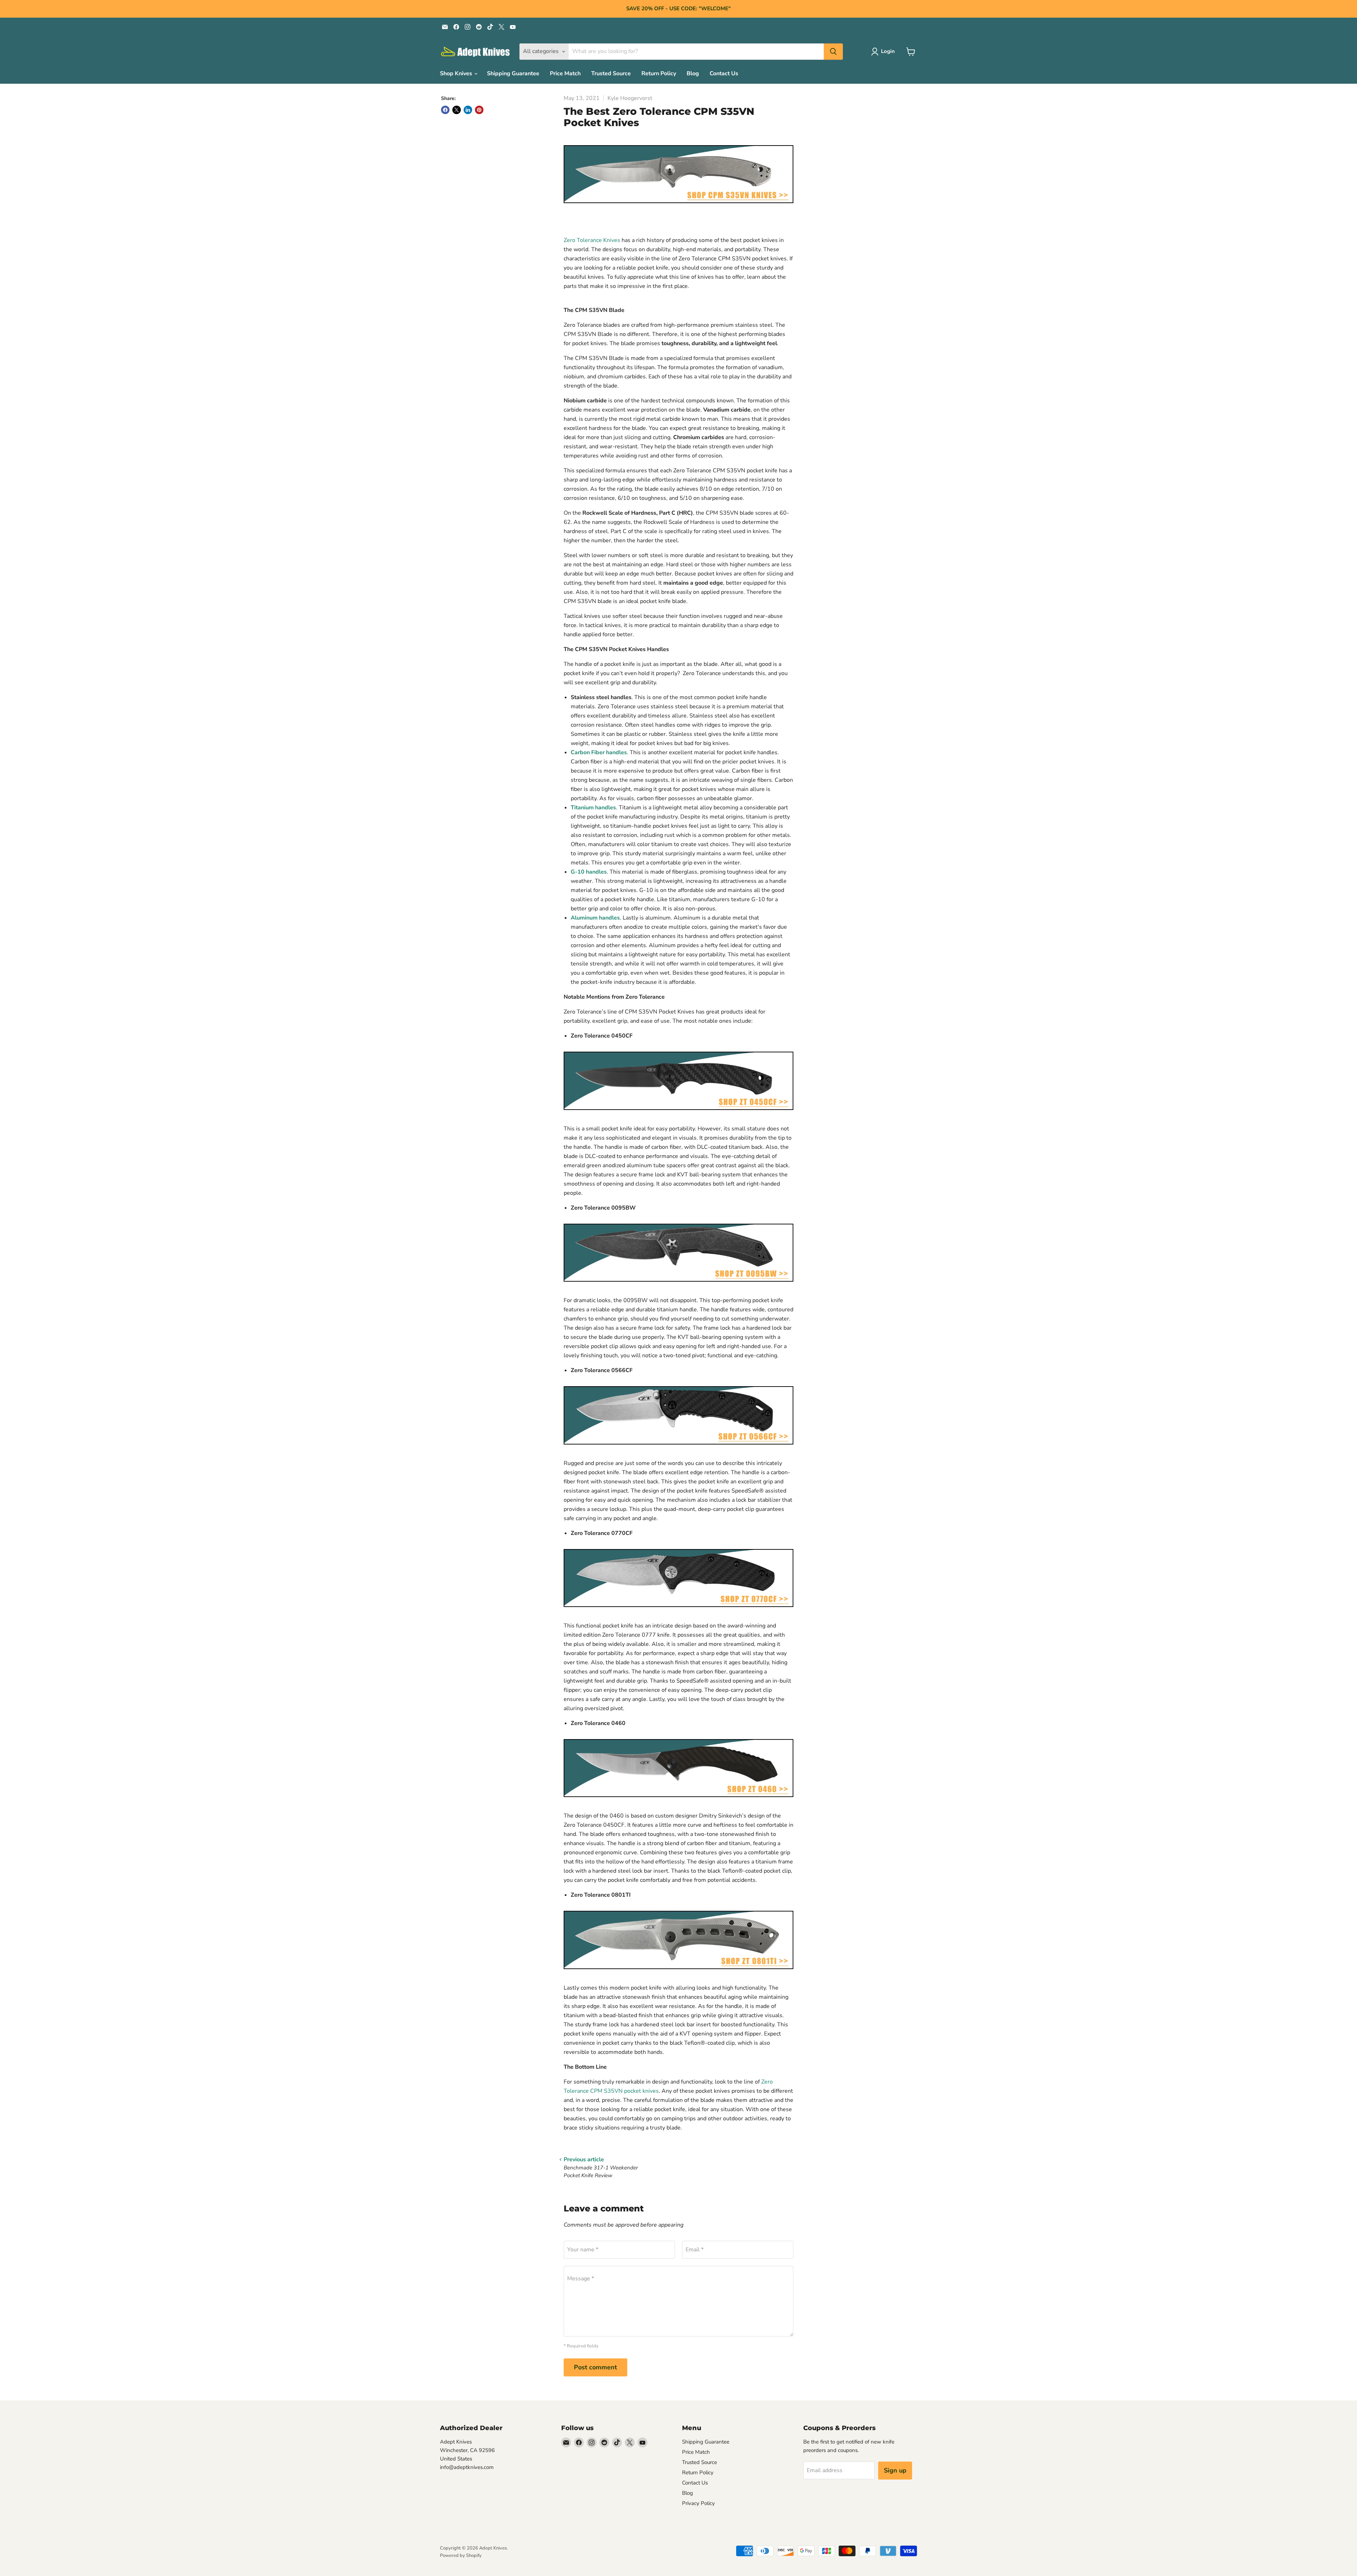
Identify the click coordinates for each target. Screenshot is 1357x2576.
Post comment (595, 2367)
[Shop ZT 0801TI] (678, 1973)
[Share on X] (457, 110)
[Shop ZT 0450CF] (678, 1114)
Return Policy (659, 73)
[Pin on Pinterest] (479, 110)
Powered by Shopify (461, 2556)
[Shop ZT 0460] (678, 1801)
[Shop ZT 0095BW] (678, 1286)
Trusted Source (611, 73)
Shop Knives (457, 73)
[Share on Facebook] (445, 110)
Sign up (895, 2470)
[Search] (833, 52)
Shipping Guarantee (513, 73)
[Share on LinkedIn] (468, 110)
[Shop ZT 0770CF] (678, 1611)
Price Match (565, 73)
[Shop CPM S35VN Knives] (678, 207)
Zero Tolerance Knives (592, 240)
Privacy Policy (698, 2503)
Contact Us (724, 73)
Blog (693, 73)
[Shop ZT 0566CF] (678, 1448)
